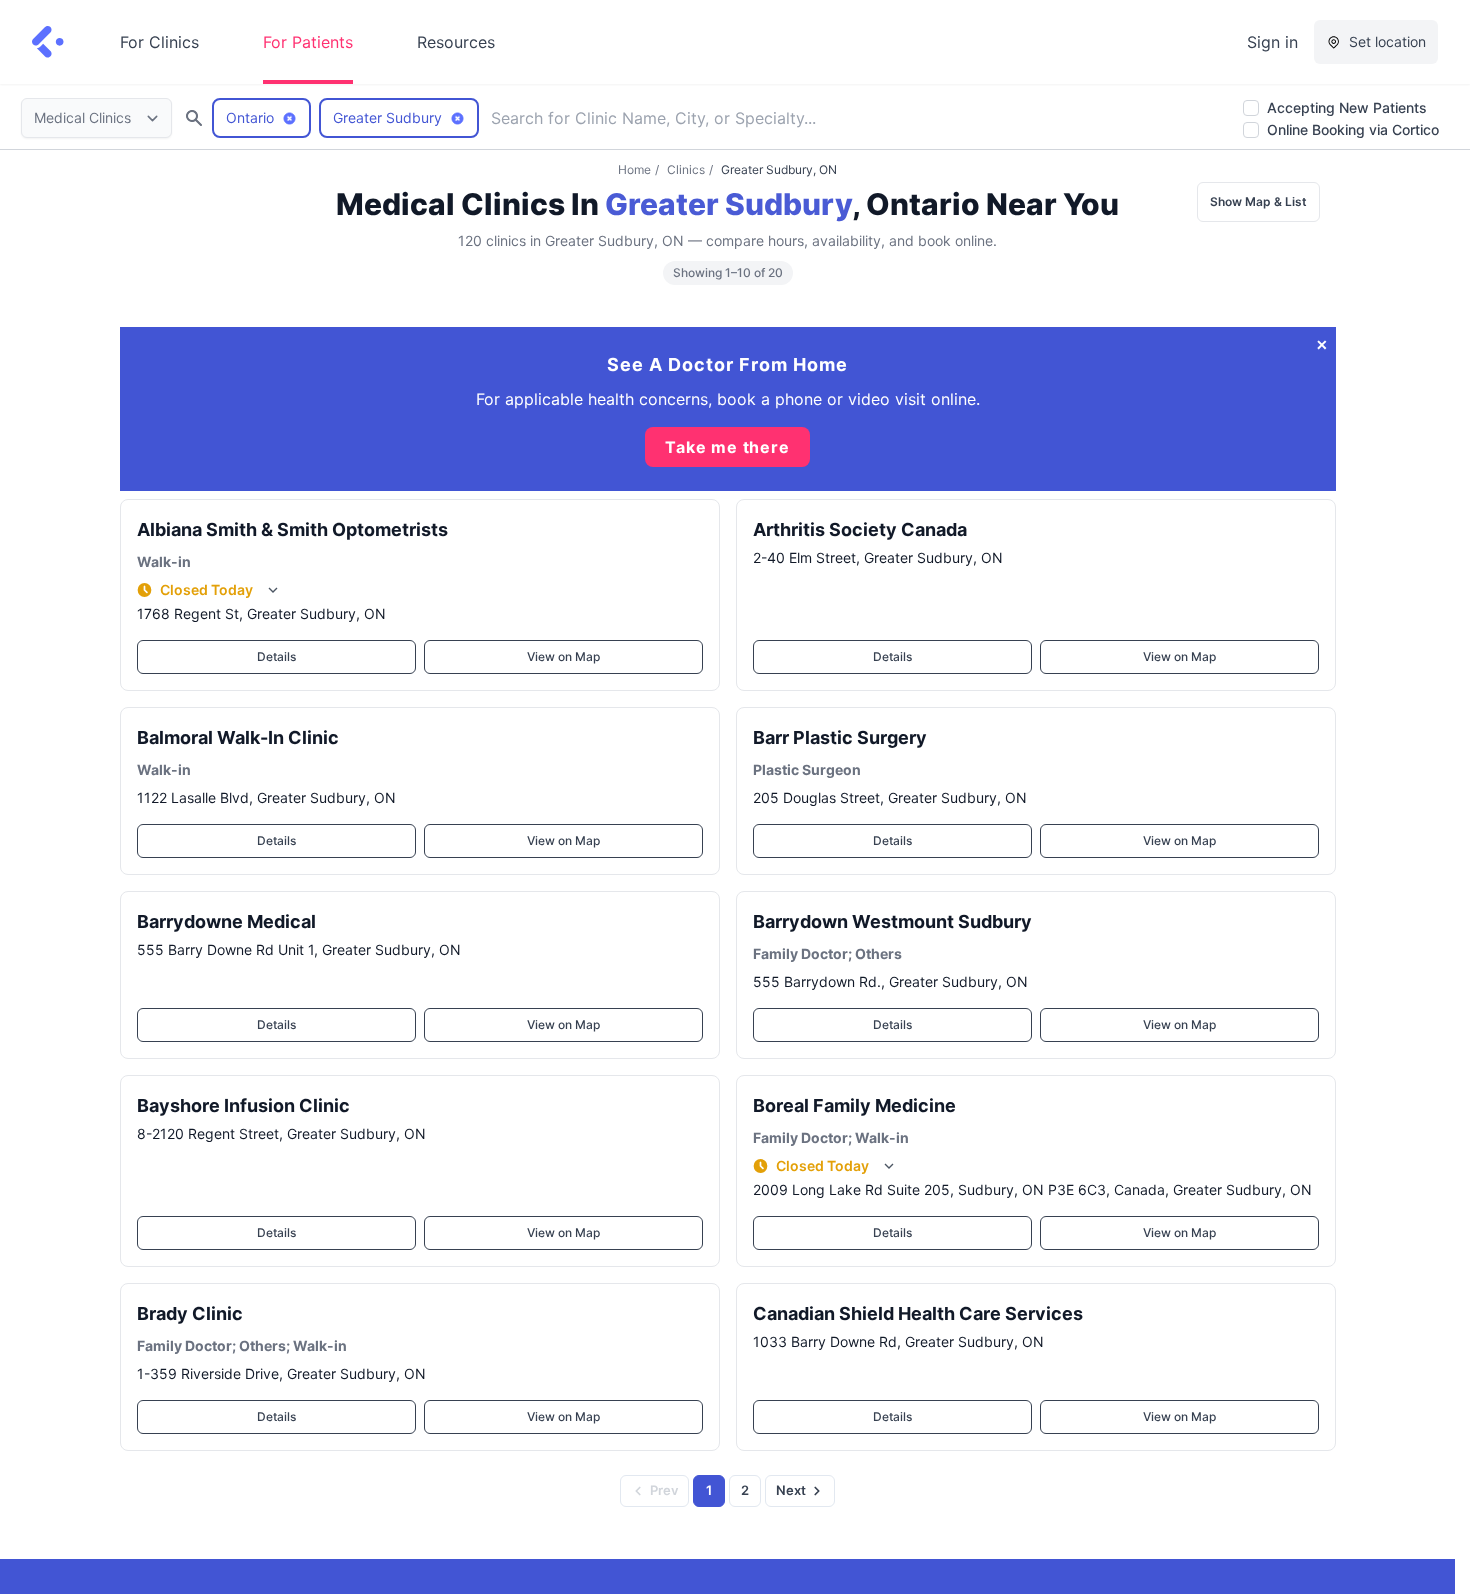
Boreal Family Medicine (854, 1105)
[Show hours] (273, 590)
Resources (456, 42)
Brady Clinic (190, 1313)
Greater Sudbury (728, 204)
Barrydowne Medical (226, 921)
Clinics (686, 169)
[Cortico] (48, 42)
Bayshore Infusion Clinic (243, 1105)
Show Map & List (1258, 201)
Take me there (727, 447)
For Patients (308, 42)
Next (791, 1490)
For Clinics (159, 42)
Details (276, 656)
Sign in (1272, 42)
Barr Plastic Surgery (840, 737)
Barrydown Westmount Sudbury (892, 921)
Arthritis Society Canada (860, 529)
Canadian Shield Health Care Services (918, 1313)
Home (634, 169)
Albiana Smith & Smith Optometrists (292, 529)
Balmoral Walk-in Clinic (238, 737)
